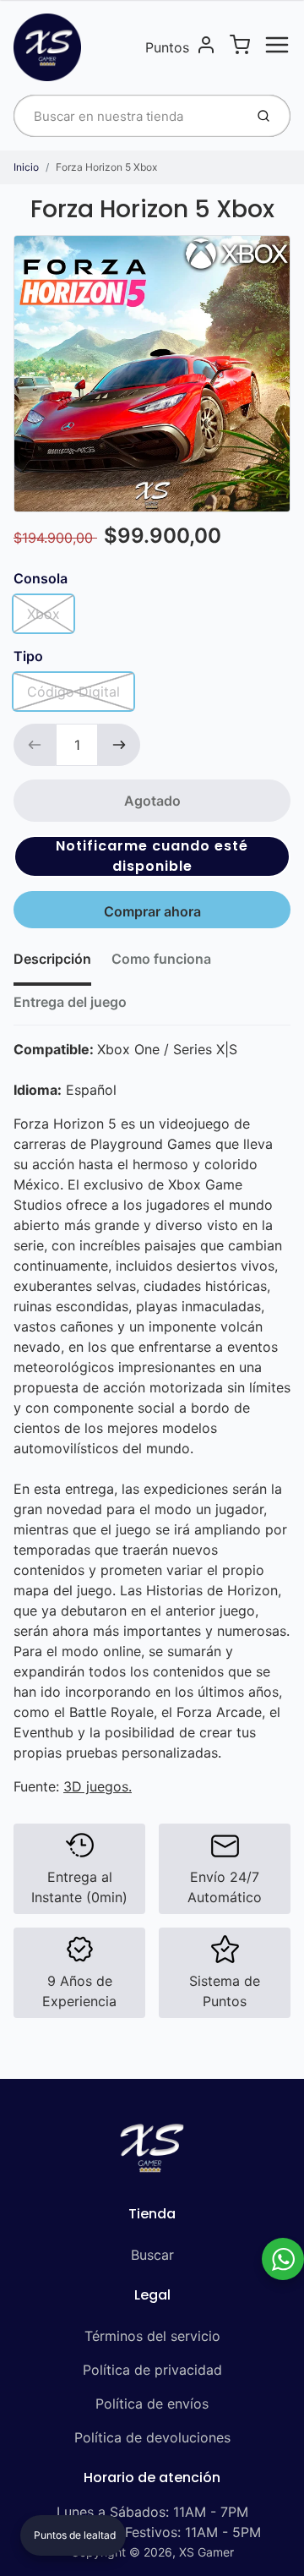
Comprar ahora (152, 911)
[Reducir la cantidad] (35, 745)
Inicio (26, 167)
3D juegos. (98, 1786)
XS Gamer (206, 2552)
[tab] (62, 964)
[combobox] (127, 116)
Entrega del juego (70, 1002)
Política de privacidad (152, 2370)
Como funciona (161, 959)
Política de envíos (152, 2404)
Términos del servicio (152, 2336)
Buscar (152, 2255)
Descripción (52, 959)
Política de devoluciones (152, 2437)
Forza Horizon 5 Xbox (106, 167)
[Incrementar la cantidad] (119, 745)
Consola (41, 578)
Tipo (28, 656)
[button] (152, 856)
